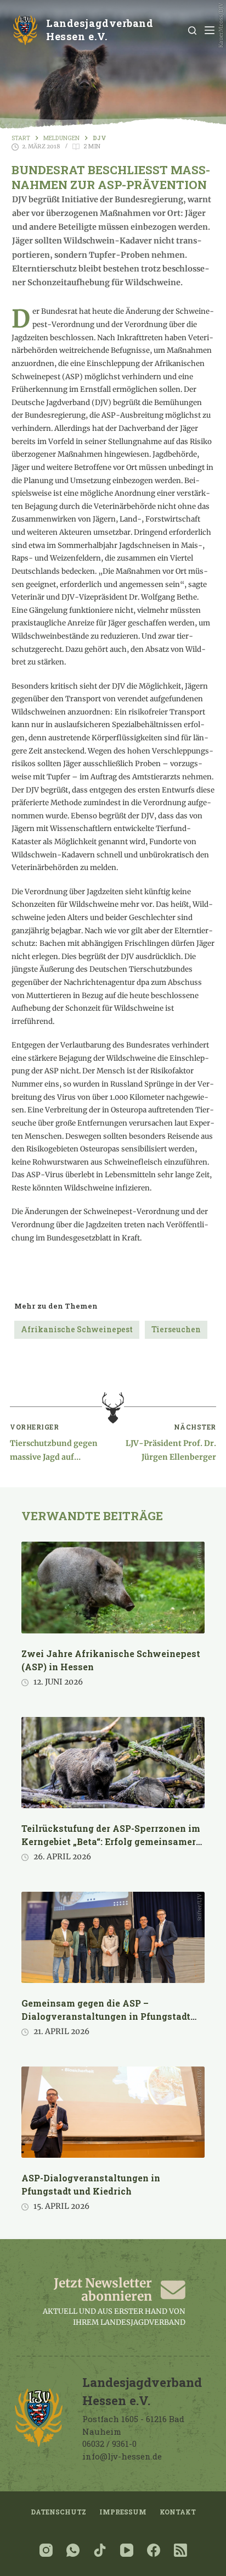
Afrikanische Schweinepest (77, 1329)
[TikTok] (100, 2550)
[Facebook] (154, 2550)
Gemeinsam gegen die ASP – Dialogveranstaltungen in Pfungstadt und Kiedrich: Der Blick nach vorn (106, 2016)
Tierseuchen (176, 1329)
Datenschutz (58, 2512)
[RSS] (180, 2550)
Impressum (123, 2512)
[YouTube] (127, 2550)
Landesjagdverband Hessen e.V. (100, 30)
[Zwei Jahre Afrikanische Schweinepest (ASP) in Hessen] (113, 1588)
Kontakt (178, 2512)
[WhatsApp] (73, 2550)
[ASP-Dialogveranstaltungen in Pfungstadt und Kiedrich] (113, 2112)
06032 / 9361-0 (109, 2444)
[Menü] (210, 30)
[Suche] (192, 31)
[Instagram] (46, 2550)
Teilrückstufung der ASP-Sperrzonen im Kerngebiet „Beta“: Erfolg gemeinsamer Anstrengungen (111, 1841)
